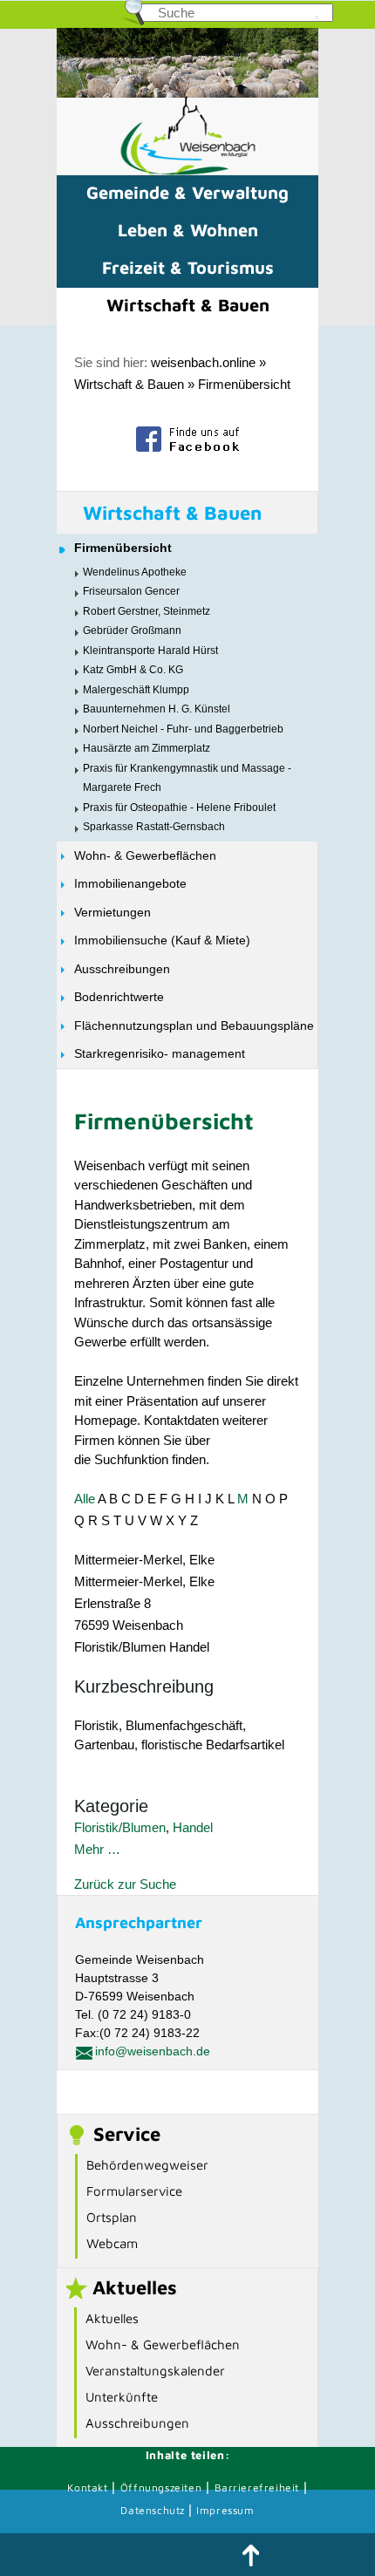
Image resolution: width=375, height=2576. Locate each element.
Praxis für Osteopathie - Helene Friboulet (179, 808)
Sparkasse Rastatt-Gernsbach (154, 827)
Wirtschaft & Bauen (188, 305)
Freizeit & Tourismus (188, 267)
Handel (193, 1827)
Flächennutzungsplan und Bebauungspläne (194, 1026)
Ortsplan (112, 2217)
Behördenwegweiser (147, 2165)
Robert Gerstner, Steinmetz (147, 611)
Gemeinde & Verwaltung (187, 192)
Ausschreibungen (122, 969)
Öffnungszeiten (161, 2487)
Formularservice (134, 2191)
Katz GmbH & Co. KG (133, 670)
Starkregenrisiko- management (160, 1053)
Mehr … (97, 1849)
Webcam (112, 2243)
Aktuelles (112, 2318)
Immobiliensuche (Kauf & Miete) (162, 940)
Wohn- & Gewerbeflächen (145, 855)
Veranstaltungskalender (155, 2371)
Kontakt (87, 2487)
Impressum (225, 2510)
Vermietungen (112, 912)
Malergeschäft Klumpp (136, 690)
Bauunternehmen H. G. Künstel (157, 709)
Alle (85, 1499)
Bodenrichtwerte (119, 997)
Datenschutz (154, 2510)
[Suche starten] (317, 17)
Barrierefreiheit (257, 2487)
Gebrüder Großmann (132, 630)
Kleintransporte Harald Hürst (150, 651)
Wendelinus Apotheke (135, 572)
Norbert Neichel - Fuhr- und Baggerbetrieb (183, 729)
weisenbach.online (203, 362)
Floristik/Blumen (120, 1827)
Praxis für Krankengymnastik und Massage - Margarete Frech (187, 778)
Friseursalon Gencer (131, 591)
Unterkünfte (122, 2397)
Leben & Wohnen (188, 230)
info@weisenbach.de (153, 2051)
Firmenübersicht (244, 384)
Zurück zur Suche (125, 1884)
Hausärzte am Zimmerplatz (147, 748)
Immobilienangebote (130, 883)
